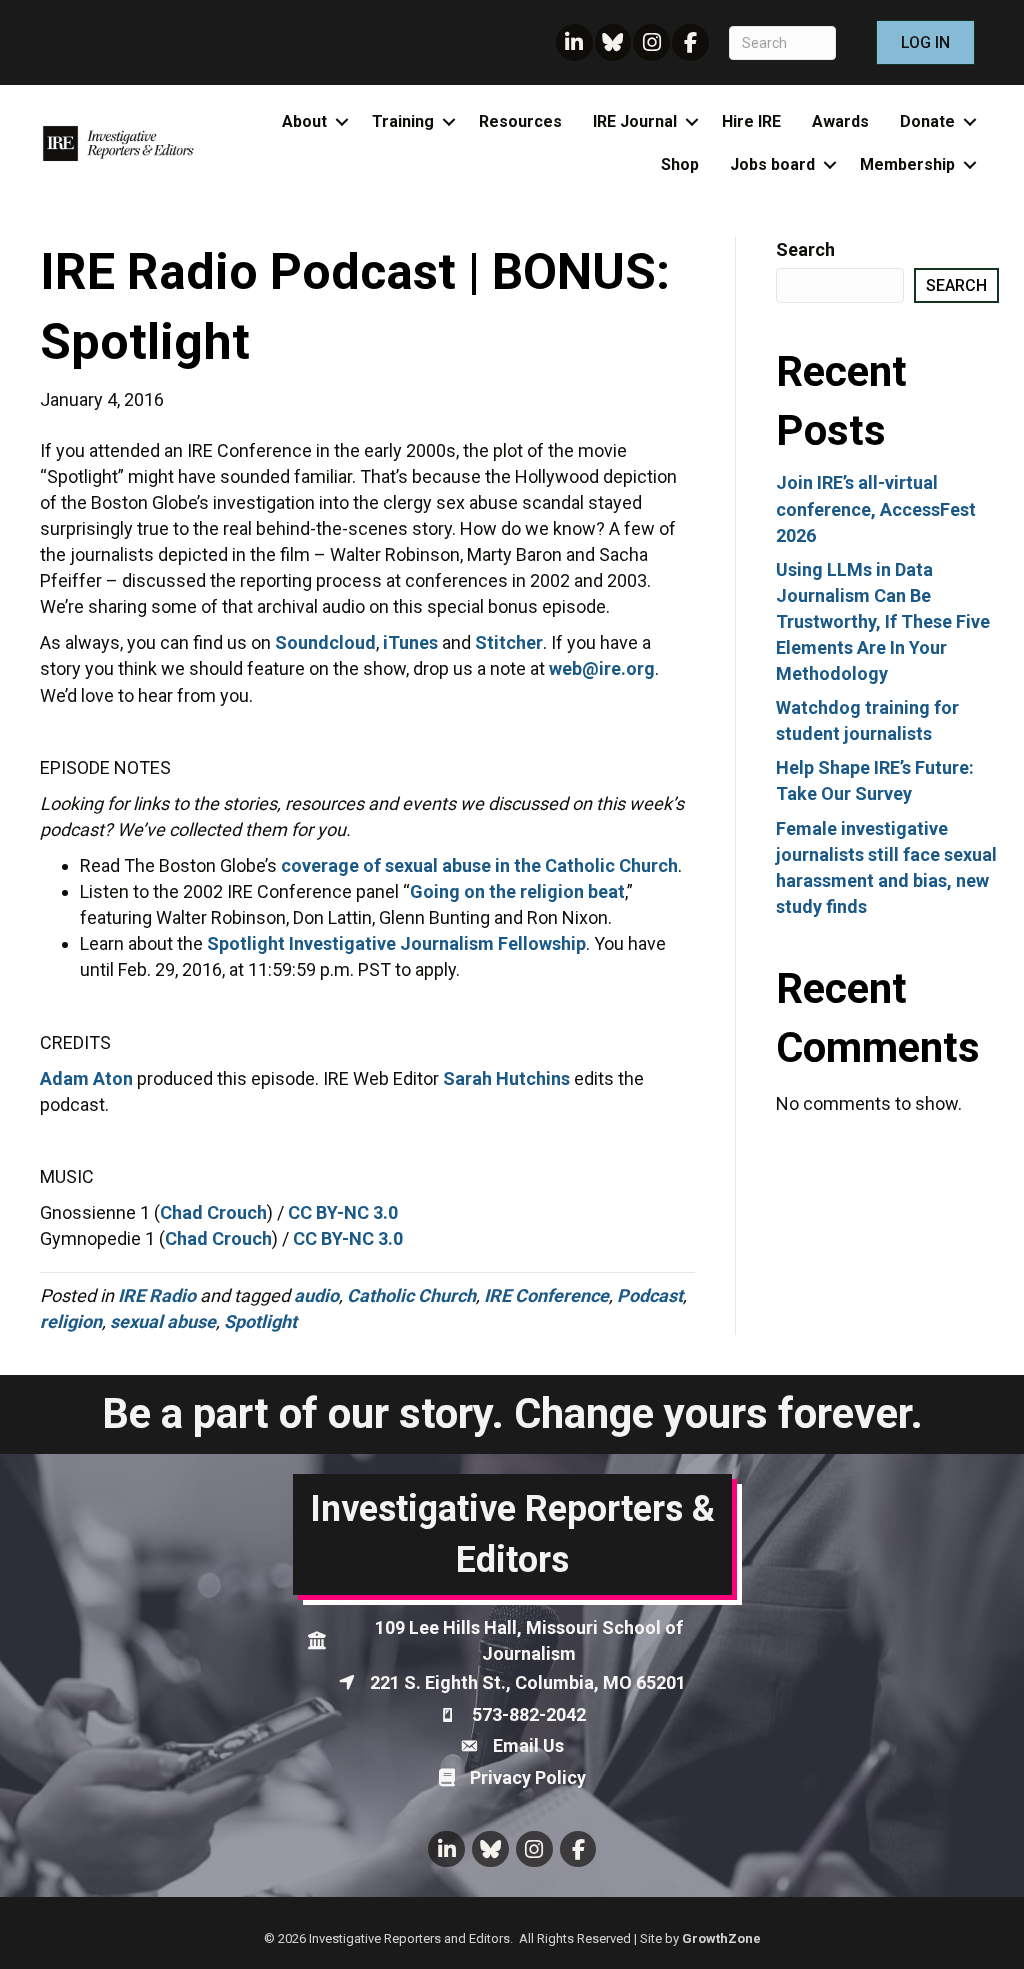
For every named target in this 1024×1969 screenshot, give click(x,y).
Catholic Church (411, 1295)
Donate (927, 121)
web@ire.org (602, 668)
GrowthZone (721, 1938)
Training (403, 121)
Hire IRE (751, 121)
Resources (520, 121)
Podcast (650, 1295)
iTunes (410, 642)
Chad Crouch (213, 1212)
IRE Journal (635, 121)
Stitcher (509, 642)
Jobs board (772, 164)
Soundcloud (325, 642)
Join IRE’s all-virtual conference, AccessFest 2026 (876, 508)
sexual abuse (163, 1321)
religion (71, 1321)
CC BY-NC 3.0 (343, 1212)
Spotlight (260, 1321)
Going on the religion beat (517, 891)
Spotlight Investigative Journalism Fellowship (396, 943)
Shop (680, 164)
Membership (907, 164)
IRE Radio (157, 1295)
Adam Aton (86, 1078)
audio (316, 1295)
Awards (840, 121)
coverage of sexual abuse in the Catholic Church (479, 865)
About (304, 121)
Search (805, 249)
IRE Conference (546, 1295)
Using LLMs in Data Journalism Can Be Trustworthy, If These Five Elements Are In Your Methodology (883, 621)
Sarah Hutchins (506, 1078)
